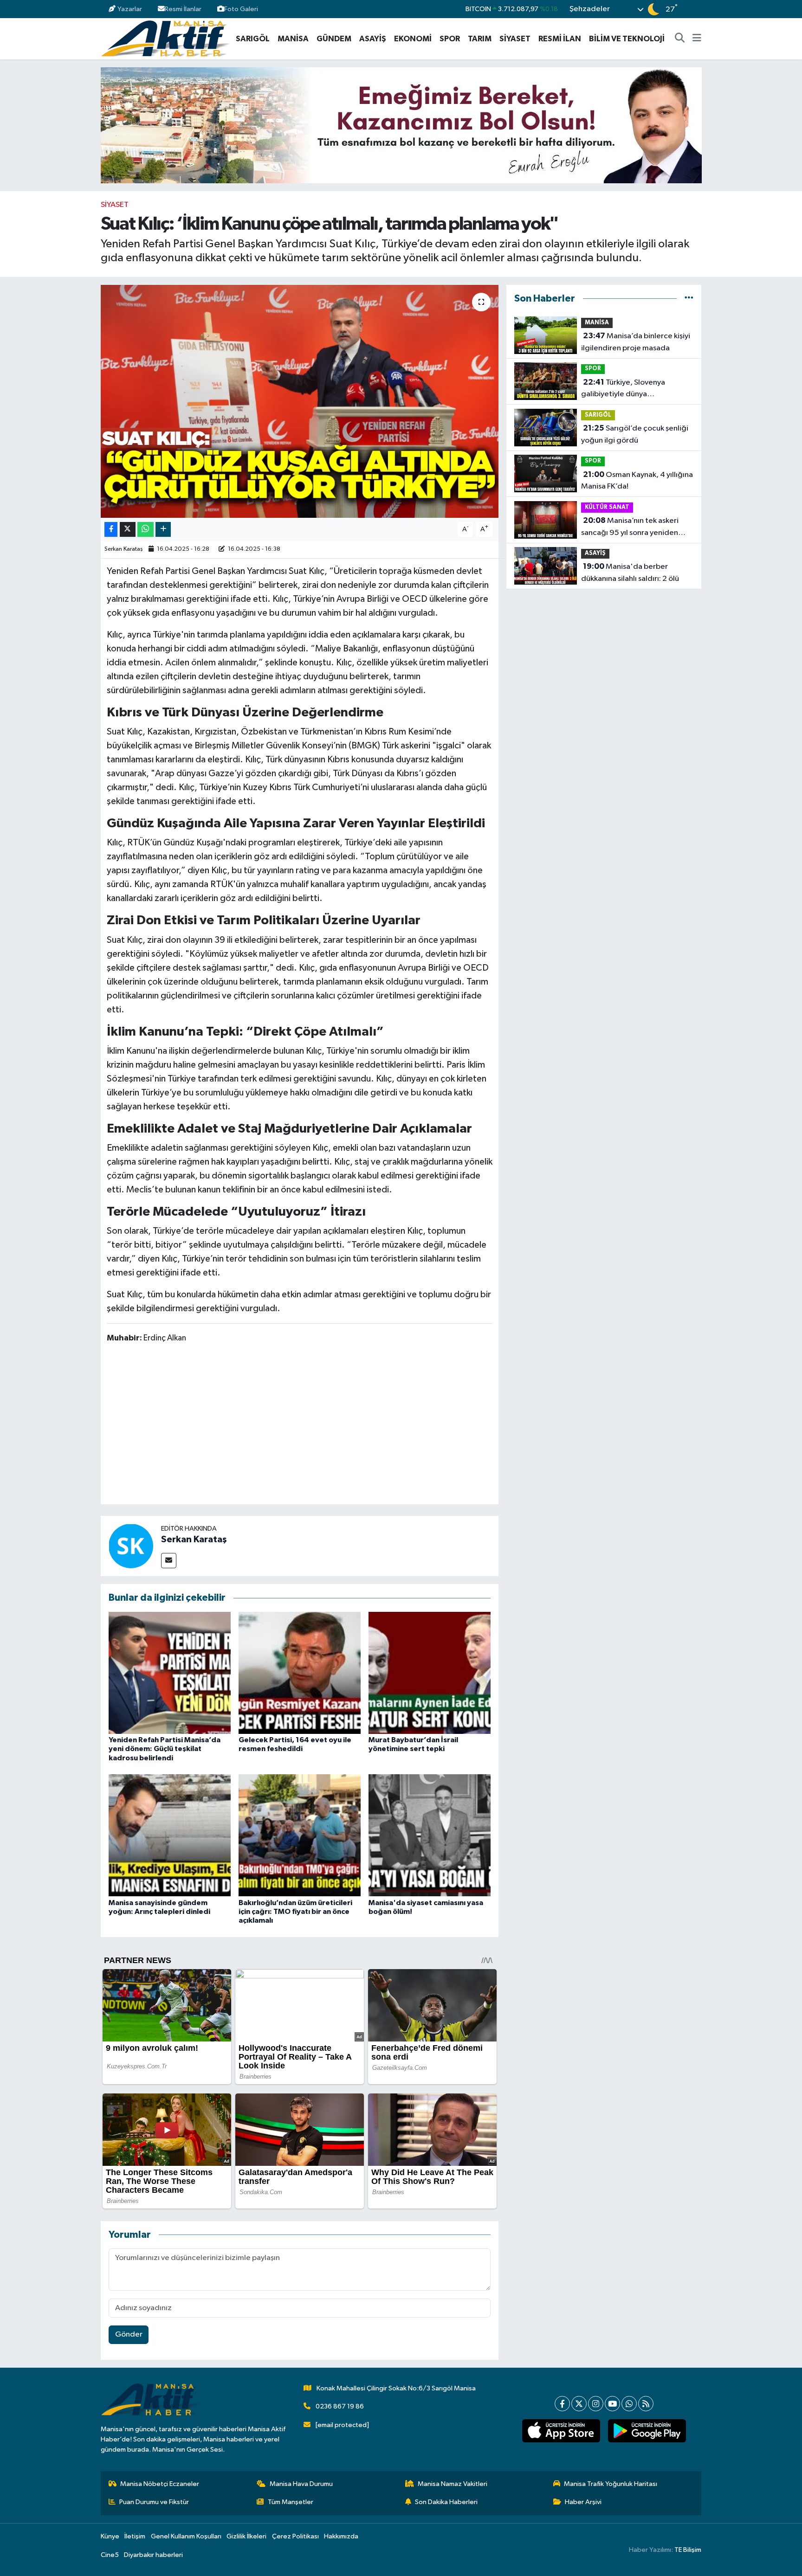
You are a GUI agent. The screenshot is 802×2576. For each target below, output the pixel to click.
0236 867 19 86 (340, 2406)
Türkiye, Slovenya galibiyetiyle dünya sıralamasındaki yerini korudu (631, 389)
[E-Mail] (169, 1561)
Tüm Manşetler (291, 2502)
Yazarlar (130, 9)
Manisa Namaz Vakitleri (453, 2484)
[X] (579, 2404)
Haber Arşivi (583, 2502)
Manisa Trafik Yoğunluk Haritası (611, 2484)
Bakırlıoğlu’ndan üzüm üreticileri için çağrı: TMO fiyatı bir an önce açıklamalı (295, 1912)
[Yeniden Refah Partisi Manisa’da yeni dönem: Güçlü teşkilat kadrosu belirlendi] (170, 1672)
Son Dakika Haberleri (446, 2502)
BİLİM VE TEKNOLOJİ (627, 39)
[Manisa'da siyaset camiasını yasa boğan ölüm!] (430, 1835)
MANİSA (293, 39)
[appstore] (561, 2431)
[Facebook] (562, 2404)
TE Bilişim (688, 2550)
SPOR (450, 39)
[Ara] (680, 39)
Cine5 (110, 2555)
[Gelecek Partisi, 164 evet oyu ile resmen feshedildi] (300, 1672)
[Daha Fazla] (163, 530)
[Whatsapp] (629, 2404)
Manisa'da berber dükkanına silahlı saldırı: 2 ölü (630, 573)
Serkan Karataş (124, 549)
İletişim (135, 2536)
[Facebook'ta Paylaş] (111, 530)
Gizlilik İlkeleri (246, 2536)
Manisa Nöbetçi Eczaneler (160, 2484)
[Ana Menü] (697, 39)
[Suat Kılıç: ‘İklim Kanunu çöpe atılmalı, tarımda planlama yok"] (300, 401)
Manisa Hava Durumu (301, 2484)
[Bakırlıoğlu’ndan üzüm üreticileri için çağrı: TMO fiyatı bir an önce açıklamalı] (300, 1835)
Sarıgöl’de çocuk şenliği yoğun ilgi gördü (635, 434)
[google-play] (647, 2431)
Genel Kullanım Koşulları (186, 2536)
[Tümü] (689, 299)
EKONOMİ (413, 39)
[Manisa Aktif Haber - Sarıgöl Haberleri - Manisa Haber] (165, 38)
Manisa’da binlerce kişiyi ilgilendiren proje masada (636, 342)
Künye (110, 2536)
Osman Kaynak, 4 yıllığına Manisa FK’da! (637, 481)
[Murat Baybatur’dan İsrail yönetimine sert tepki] (430, 1672)
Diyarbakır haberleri (153, 2555)
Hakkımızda (341, 2536)
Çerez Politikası (295, 2536)
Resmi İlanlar (183, 9)
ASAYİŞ (373, 39)
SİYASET (515, 39)
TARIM (480, 39)
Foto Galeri (241, 9)
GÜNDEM (334, 39)
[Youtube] (612, 2404)
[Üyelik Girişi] (697, 9)
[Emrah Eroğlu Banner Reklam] (401, 125)
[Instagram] (596, 2404)
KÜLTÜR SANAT (607, 507)
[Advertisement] (299, 1425)
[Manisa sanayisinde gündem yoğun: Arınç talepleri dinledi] (170, 1835)
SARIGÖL (253, 39)
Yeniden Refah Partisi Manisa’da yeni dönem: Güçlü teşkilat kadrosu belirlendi (165, 1749)
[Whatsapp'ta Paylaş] (146, 530)
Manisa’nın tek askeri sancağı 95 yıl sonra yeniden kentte (630, 528)
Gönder (129, 2334)
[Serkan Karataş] (131, 1546)
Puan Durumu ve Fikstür (154, 2502)
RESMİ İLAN (560, 39)
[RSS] (646, 2404)
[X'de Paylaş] (128, 530)
